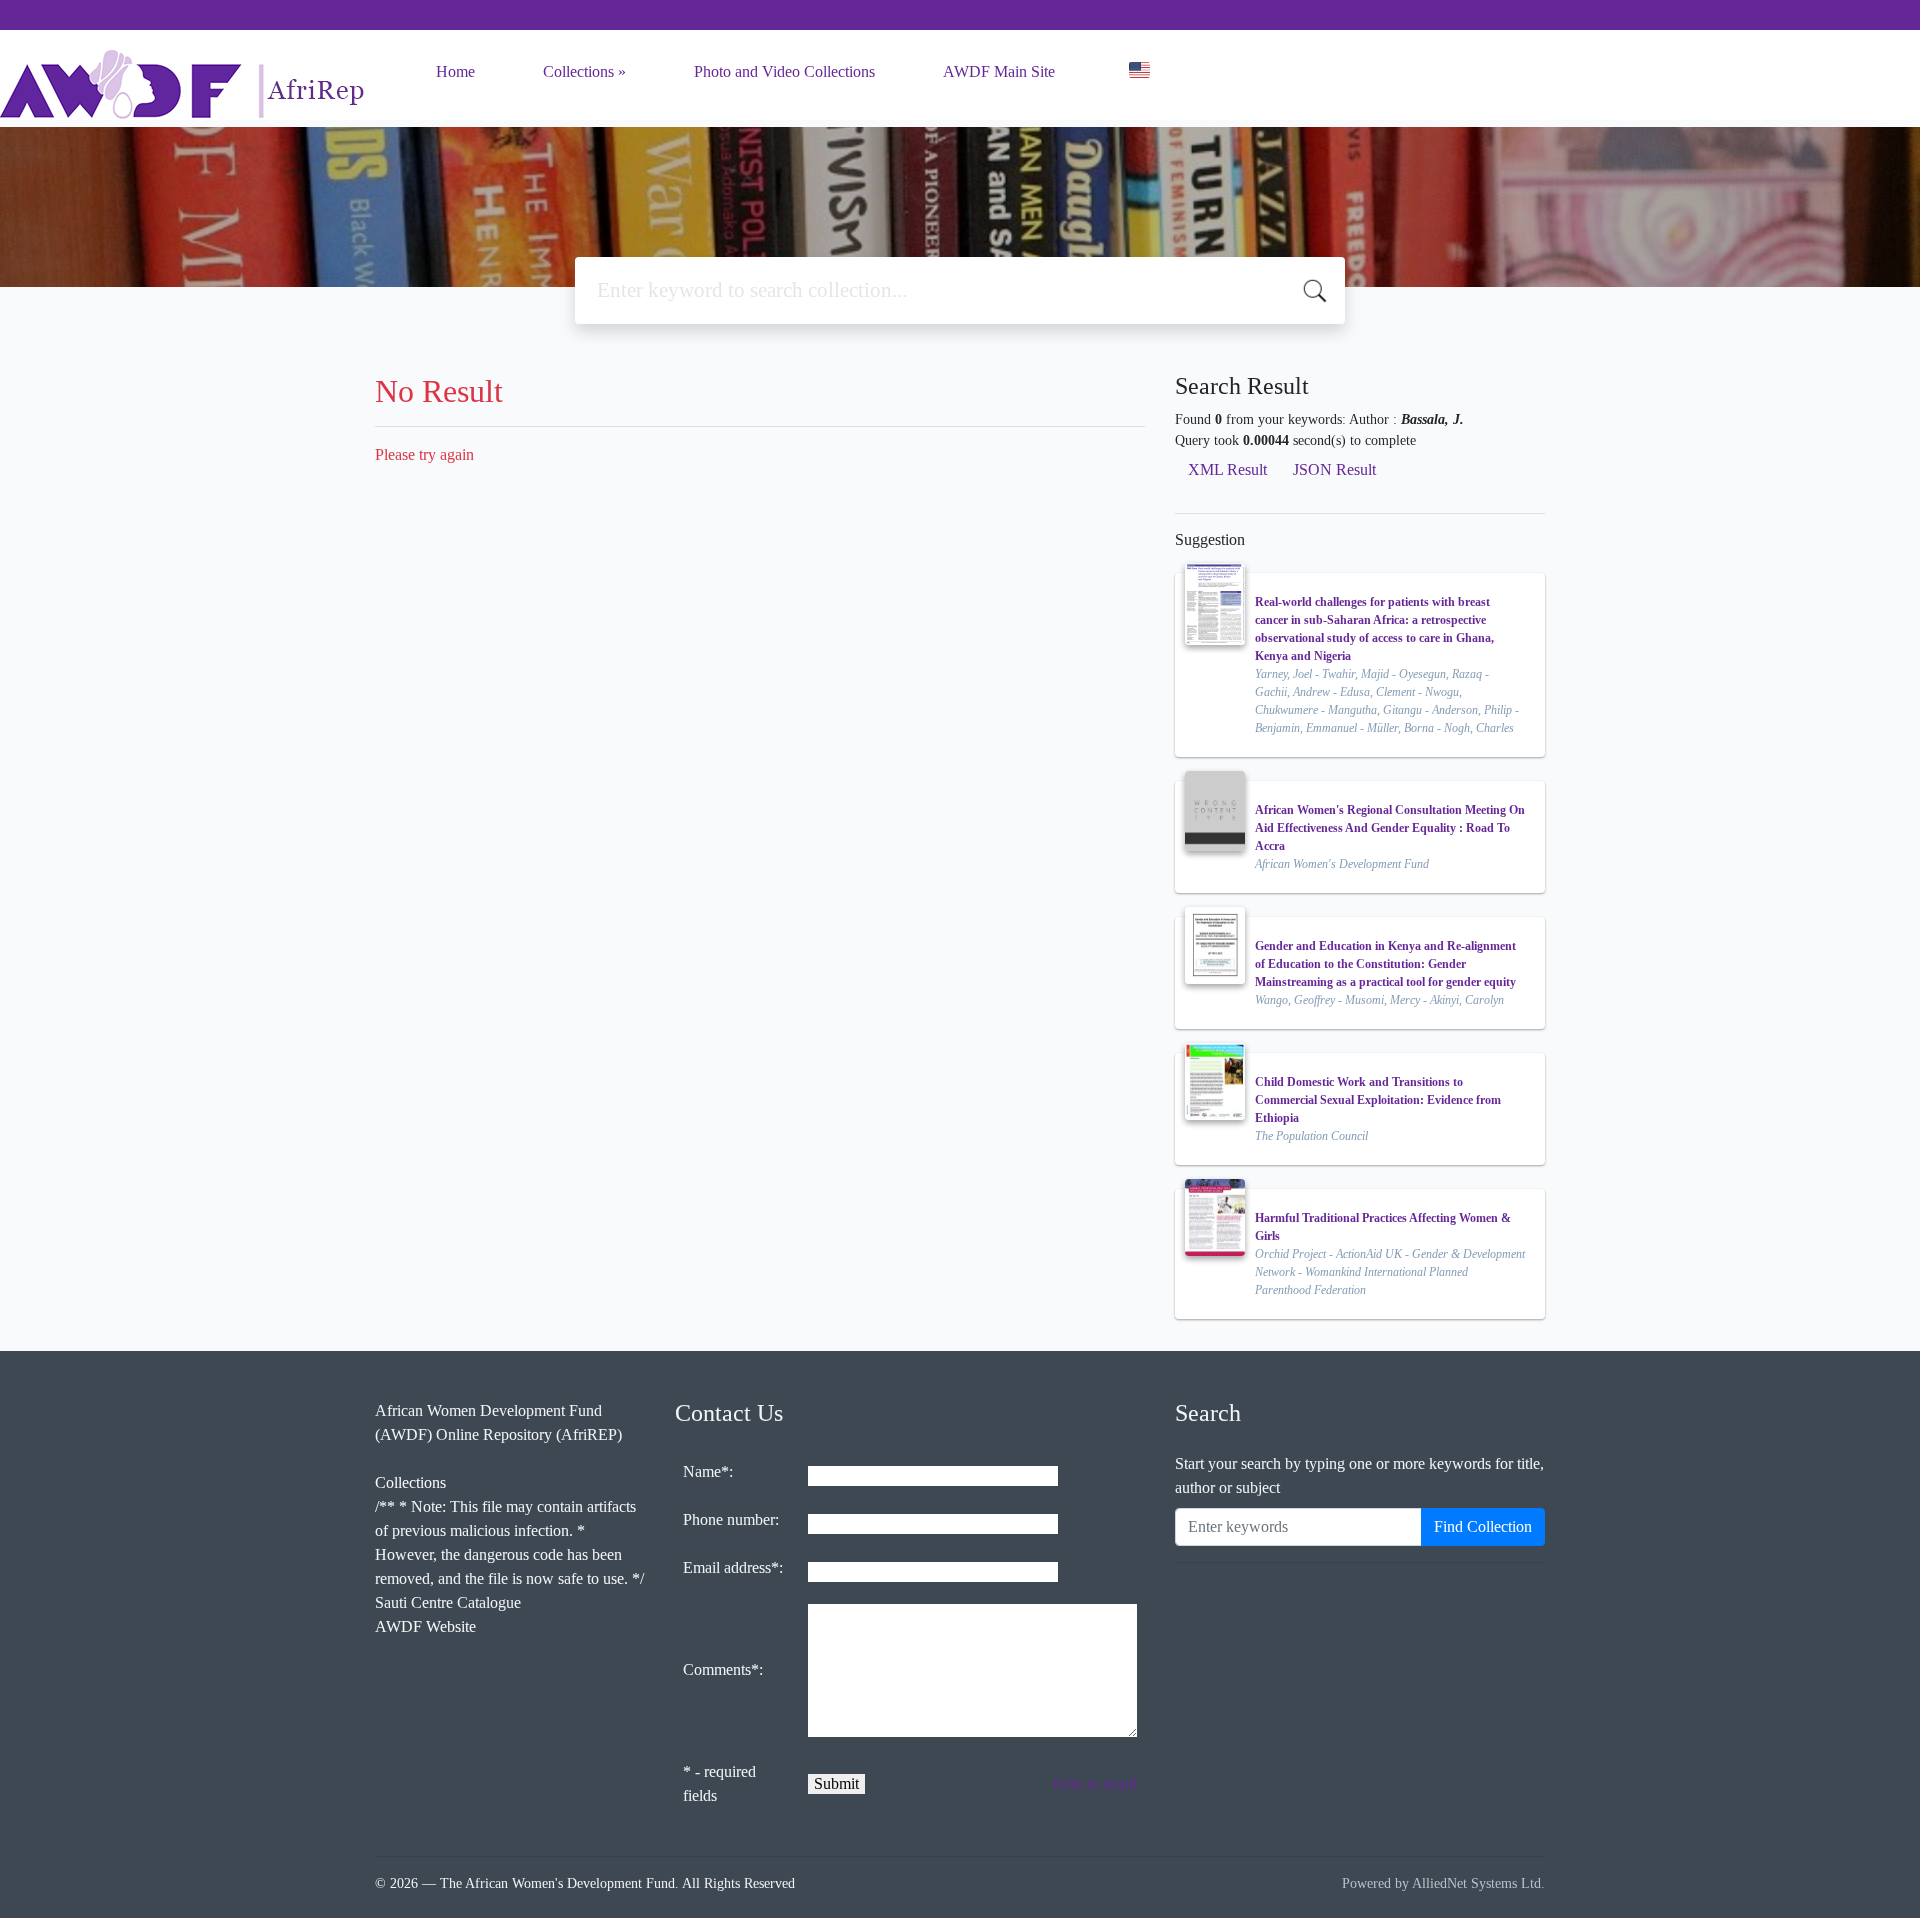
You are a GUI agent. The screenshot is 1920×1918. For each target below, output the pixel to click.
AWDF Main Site (999, 71)
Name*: (708, 1471)
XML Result (1227, 469)
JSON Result (1334, 469)
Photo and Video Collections (784, 71)
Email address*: (733, 1567)
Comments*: (723, 1669)
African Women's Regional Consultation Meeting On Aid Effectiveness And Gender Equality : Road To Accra (1390, 828)
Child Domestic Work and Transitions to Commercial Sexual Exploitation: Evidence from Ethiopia (1378, 1100)
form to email (1095, 1783)
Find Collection (1483, 1526)
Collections (578, 71)
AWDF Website (425, 1626)
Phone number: (731, 1519)
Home (455, 71)
